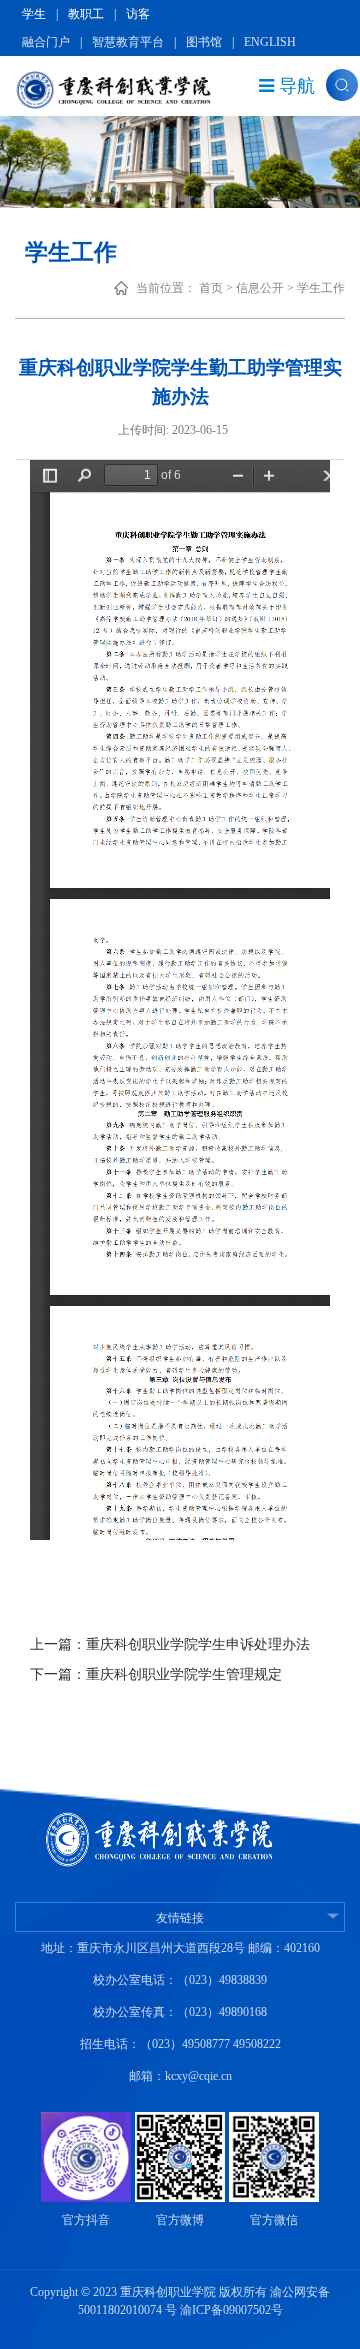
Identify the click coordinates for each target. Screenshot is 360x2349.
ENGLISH (270, 42)
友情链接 (180, 1918)
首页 (211, 288)
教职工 (86, 14)
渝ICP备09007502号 (231, 2310)
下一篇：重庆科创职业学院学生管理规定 (156, 1674)
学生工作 (321, 288)
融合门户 (46, 42)
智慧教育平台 (128, 42)
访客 (138, 14)
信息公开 (260, 288)
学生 (34, 14)
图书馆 (204, 42)
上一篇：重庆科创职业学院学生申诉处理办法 (170, 1644)
